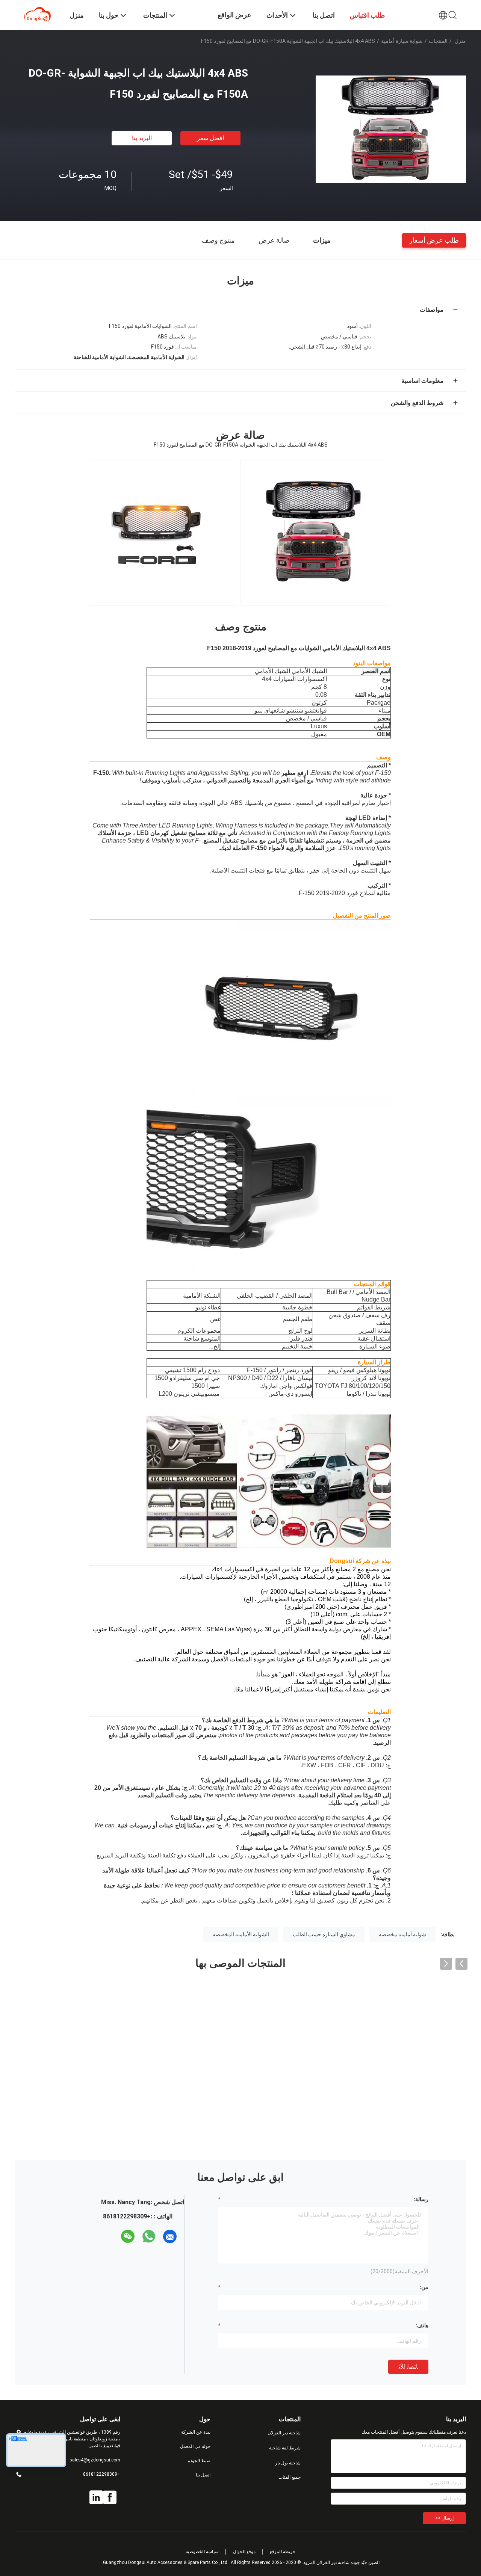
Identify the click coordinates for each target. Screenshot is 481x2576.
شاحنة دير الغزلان (284, 2433)
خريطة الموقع (283, 2552)
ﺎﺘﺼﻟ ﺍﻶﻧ (408, 2367)
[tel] (114, 2236)
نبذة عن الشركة (196, 2432)
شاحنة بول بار (288, 2463)
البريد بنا (142, 138)
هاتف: (422, 2325)
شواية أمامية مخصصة (402, 1934)
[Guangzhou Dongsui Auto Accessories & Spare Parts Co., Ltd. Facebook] (110, 2497)
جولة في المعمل (195, 2446)
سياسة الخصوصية (202, 2552)
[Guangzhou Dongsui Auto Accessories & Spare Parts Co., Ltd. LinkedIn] (96, 2497)
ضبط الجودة (199, 2461)
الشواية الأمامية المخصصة (241, 1934)
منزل (460, 41)
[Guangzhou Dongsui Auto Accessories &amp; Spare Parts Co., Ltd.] (38, 14)
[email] (170, 2236)
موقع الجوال (244, 2552)
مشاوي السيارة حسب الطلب (324, 1934)
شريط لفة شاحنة (285, 2448)
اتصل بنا (203, 2475)
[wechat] (128, 2236)
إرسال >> (444, 2518)
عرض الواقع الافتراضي (234, 20)
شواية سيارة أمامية (402, 41)
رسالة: (421, 2199)
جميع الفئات (290, 2477)
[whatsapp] (149, 2236)
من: (424, 2287)
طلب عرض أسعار (434, 240)
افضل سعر (210, 138)
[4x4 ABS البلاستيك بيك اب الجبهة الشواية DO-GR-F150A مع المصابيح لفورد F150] (391, 129)
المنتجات (438, 41)
